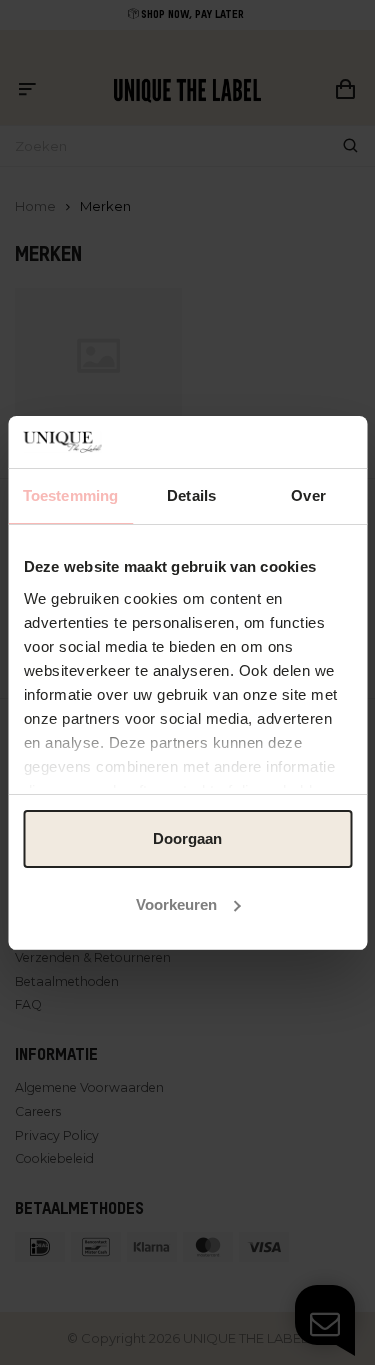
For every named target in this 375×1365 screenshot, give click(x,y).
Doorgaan (187, 838)
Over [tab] (308, 495)
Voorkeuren (176, 904)
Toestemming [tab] (70, 495)
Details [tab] (191, 495)
